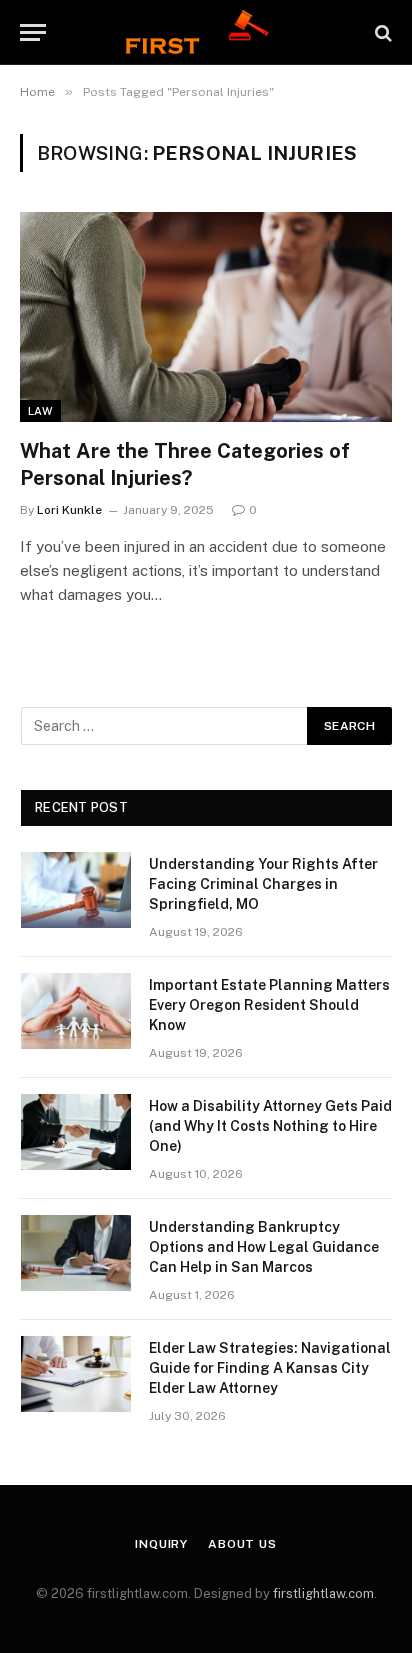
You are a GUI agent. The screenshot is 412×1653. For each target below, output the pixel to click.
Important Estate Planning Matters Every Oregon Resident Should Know (269, 1005)
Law (40, 411)
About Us (242, 1544)
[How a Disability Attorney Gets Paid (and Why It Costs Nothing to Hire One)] (76, 1132)
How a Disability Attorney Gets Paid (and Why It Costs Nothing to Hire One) (270, 1126)
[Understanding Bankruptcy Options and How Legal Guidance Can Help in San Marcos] (76, 1253)
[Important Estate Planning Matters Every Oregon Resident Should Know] (76, 1011)
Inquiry (161, 1544)
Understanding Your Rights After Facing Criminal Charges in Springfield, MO (263, 884)
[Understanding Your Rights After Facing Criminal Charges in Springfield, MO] (76, 890)
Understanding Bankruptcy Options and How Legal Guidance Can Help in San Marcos (264, 1247)
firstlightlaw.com (323, 1593)
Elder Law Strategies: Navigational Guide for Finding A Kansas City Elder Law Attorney (270, 1368)
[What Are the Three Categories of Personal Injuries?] (206, 316)
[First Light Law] (205, 32)
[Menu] (33, 32)
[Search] (381, 32)
